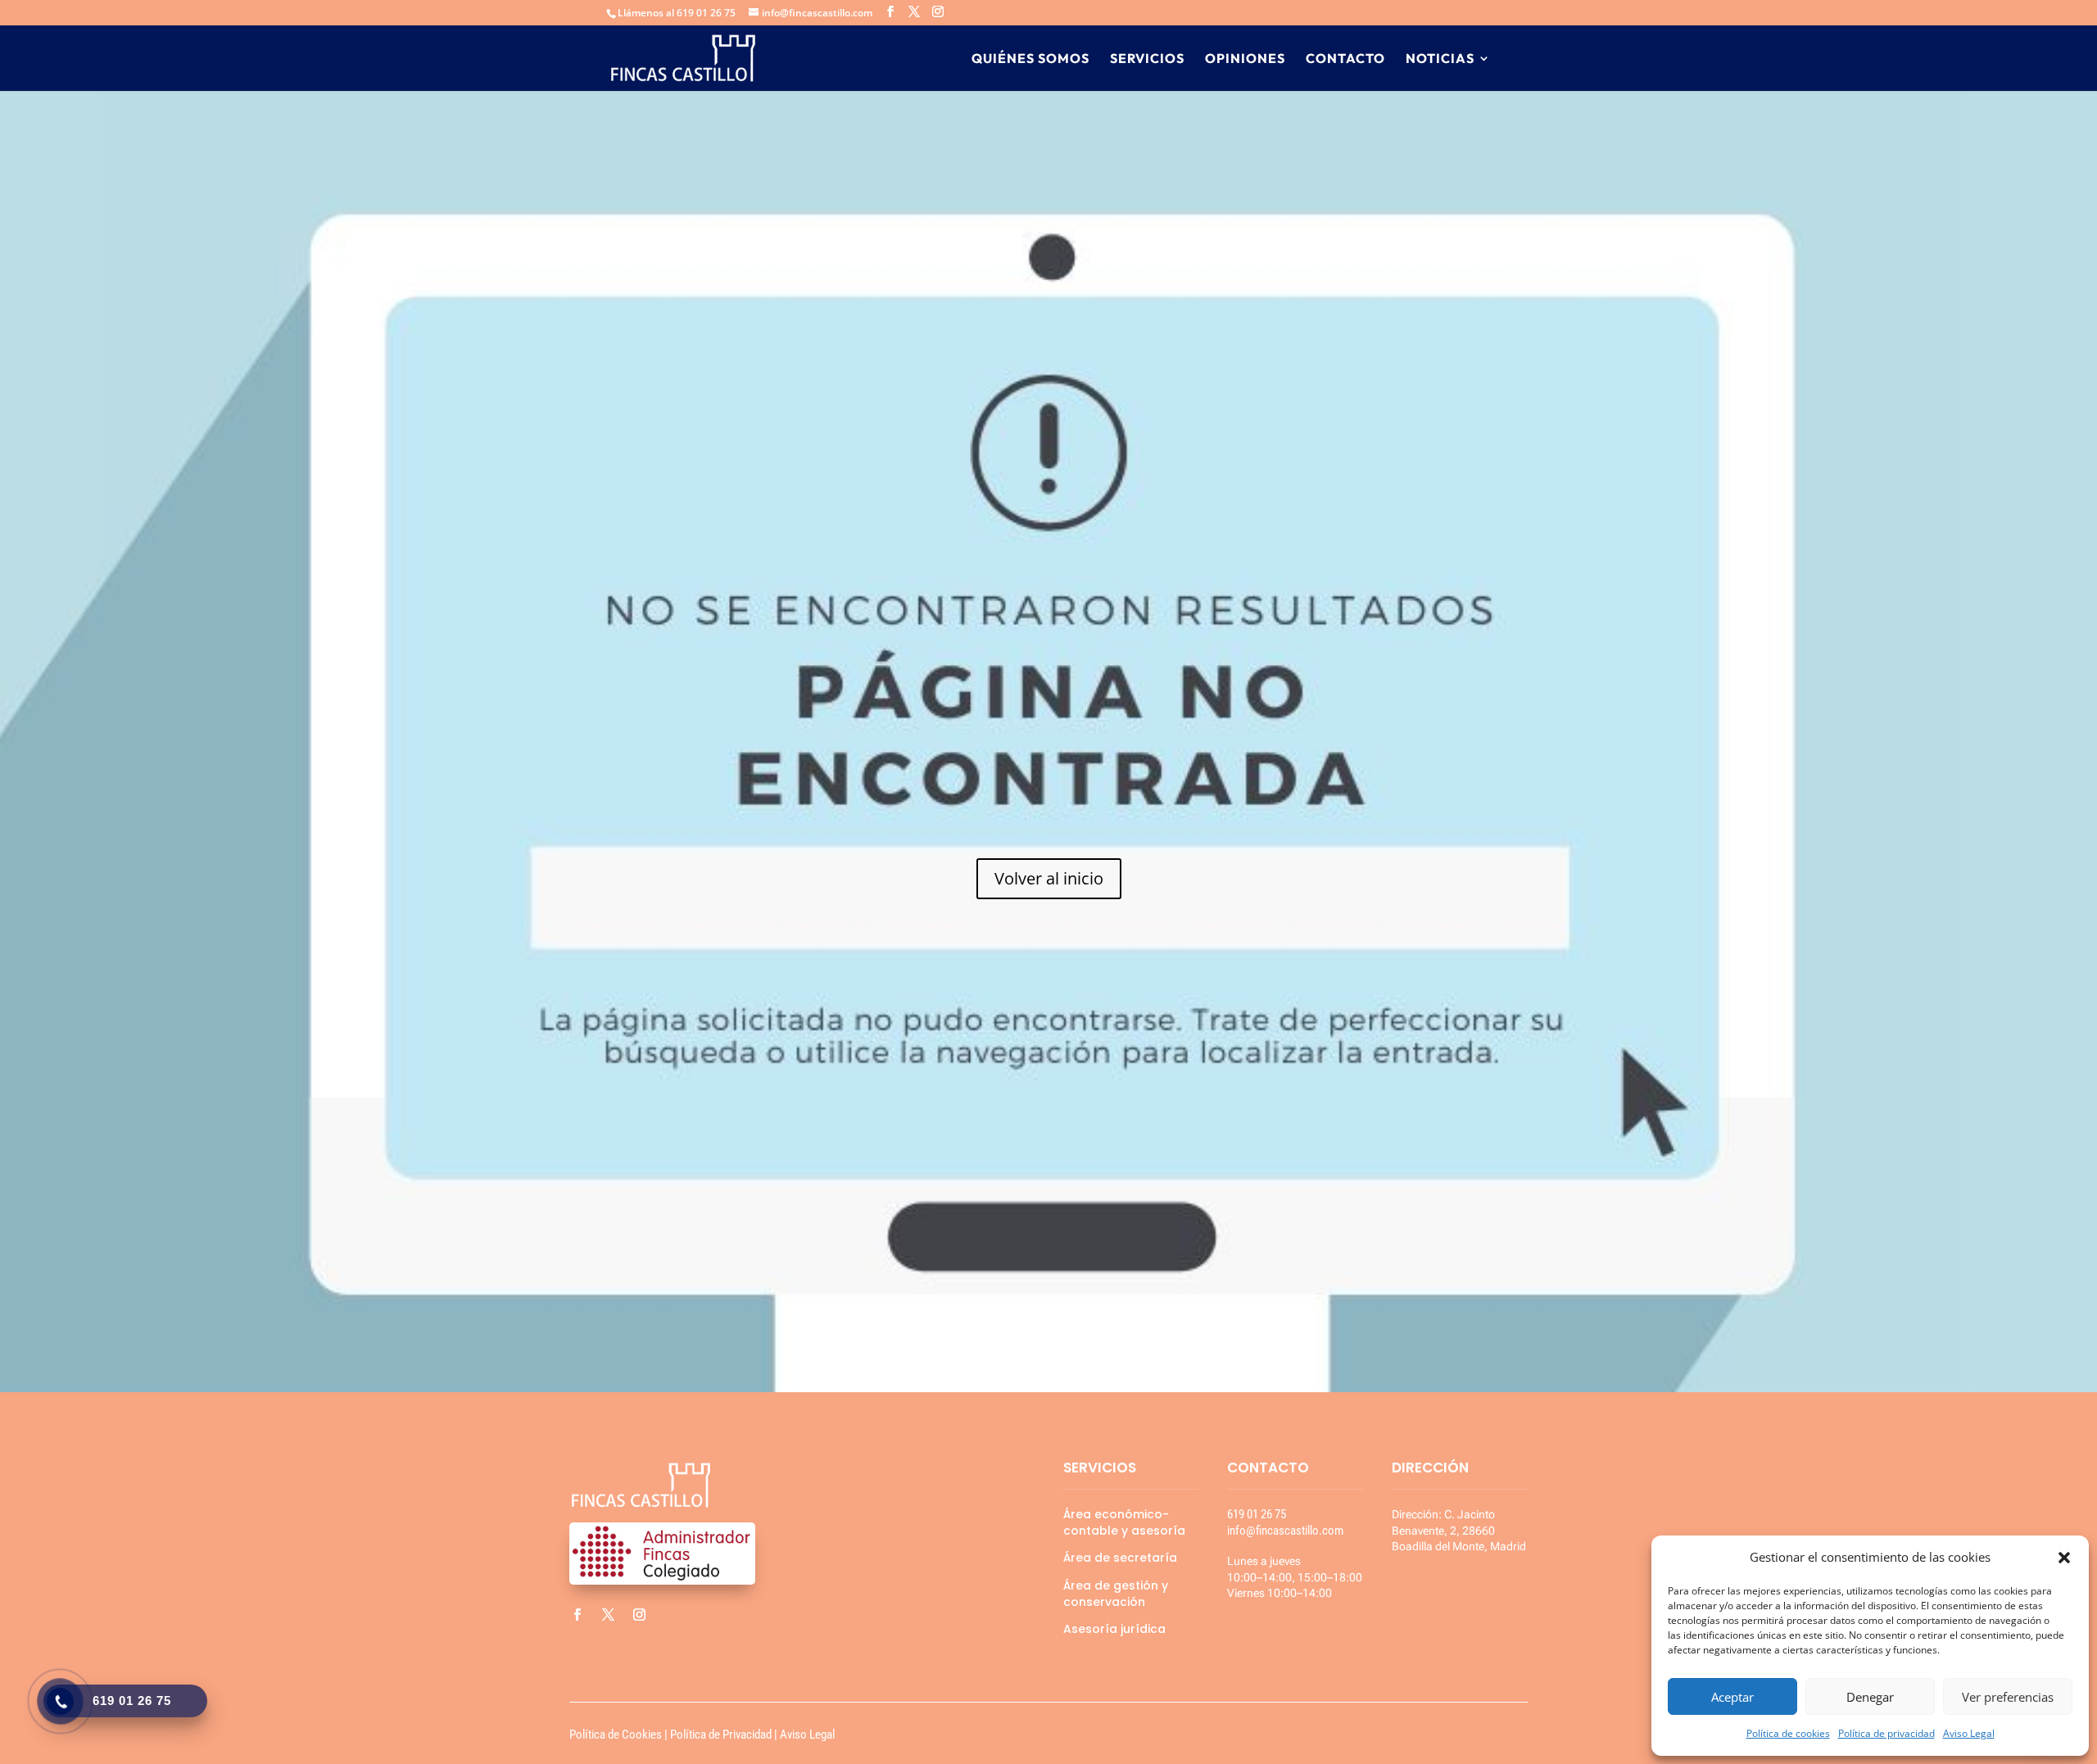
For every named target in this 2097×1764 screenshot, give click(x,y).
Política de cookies (1788, 1733)
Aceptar (1732, 1697)
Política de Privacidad (721, 1735)
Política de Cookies (616, 1735)
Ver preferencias (2008, 1697)
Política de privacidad (1886, 1733)
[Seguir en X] (608, 1615)
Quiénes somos (1030, 59)
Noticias (1440, 59)
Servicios (1147, 59)
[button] (2064, 1558)
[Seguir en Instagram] (639, 1615)
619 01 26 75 (1257, 1514)
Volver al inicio (1049, 878)
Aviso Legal (1969, 1733)
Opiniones (1245, 59)
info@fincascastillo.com (1285, 1531)
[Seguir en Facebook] (577, 1615)
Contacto (1345, 59)
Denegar (1870, 1697)
